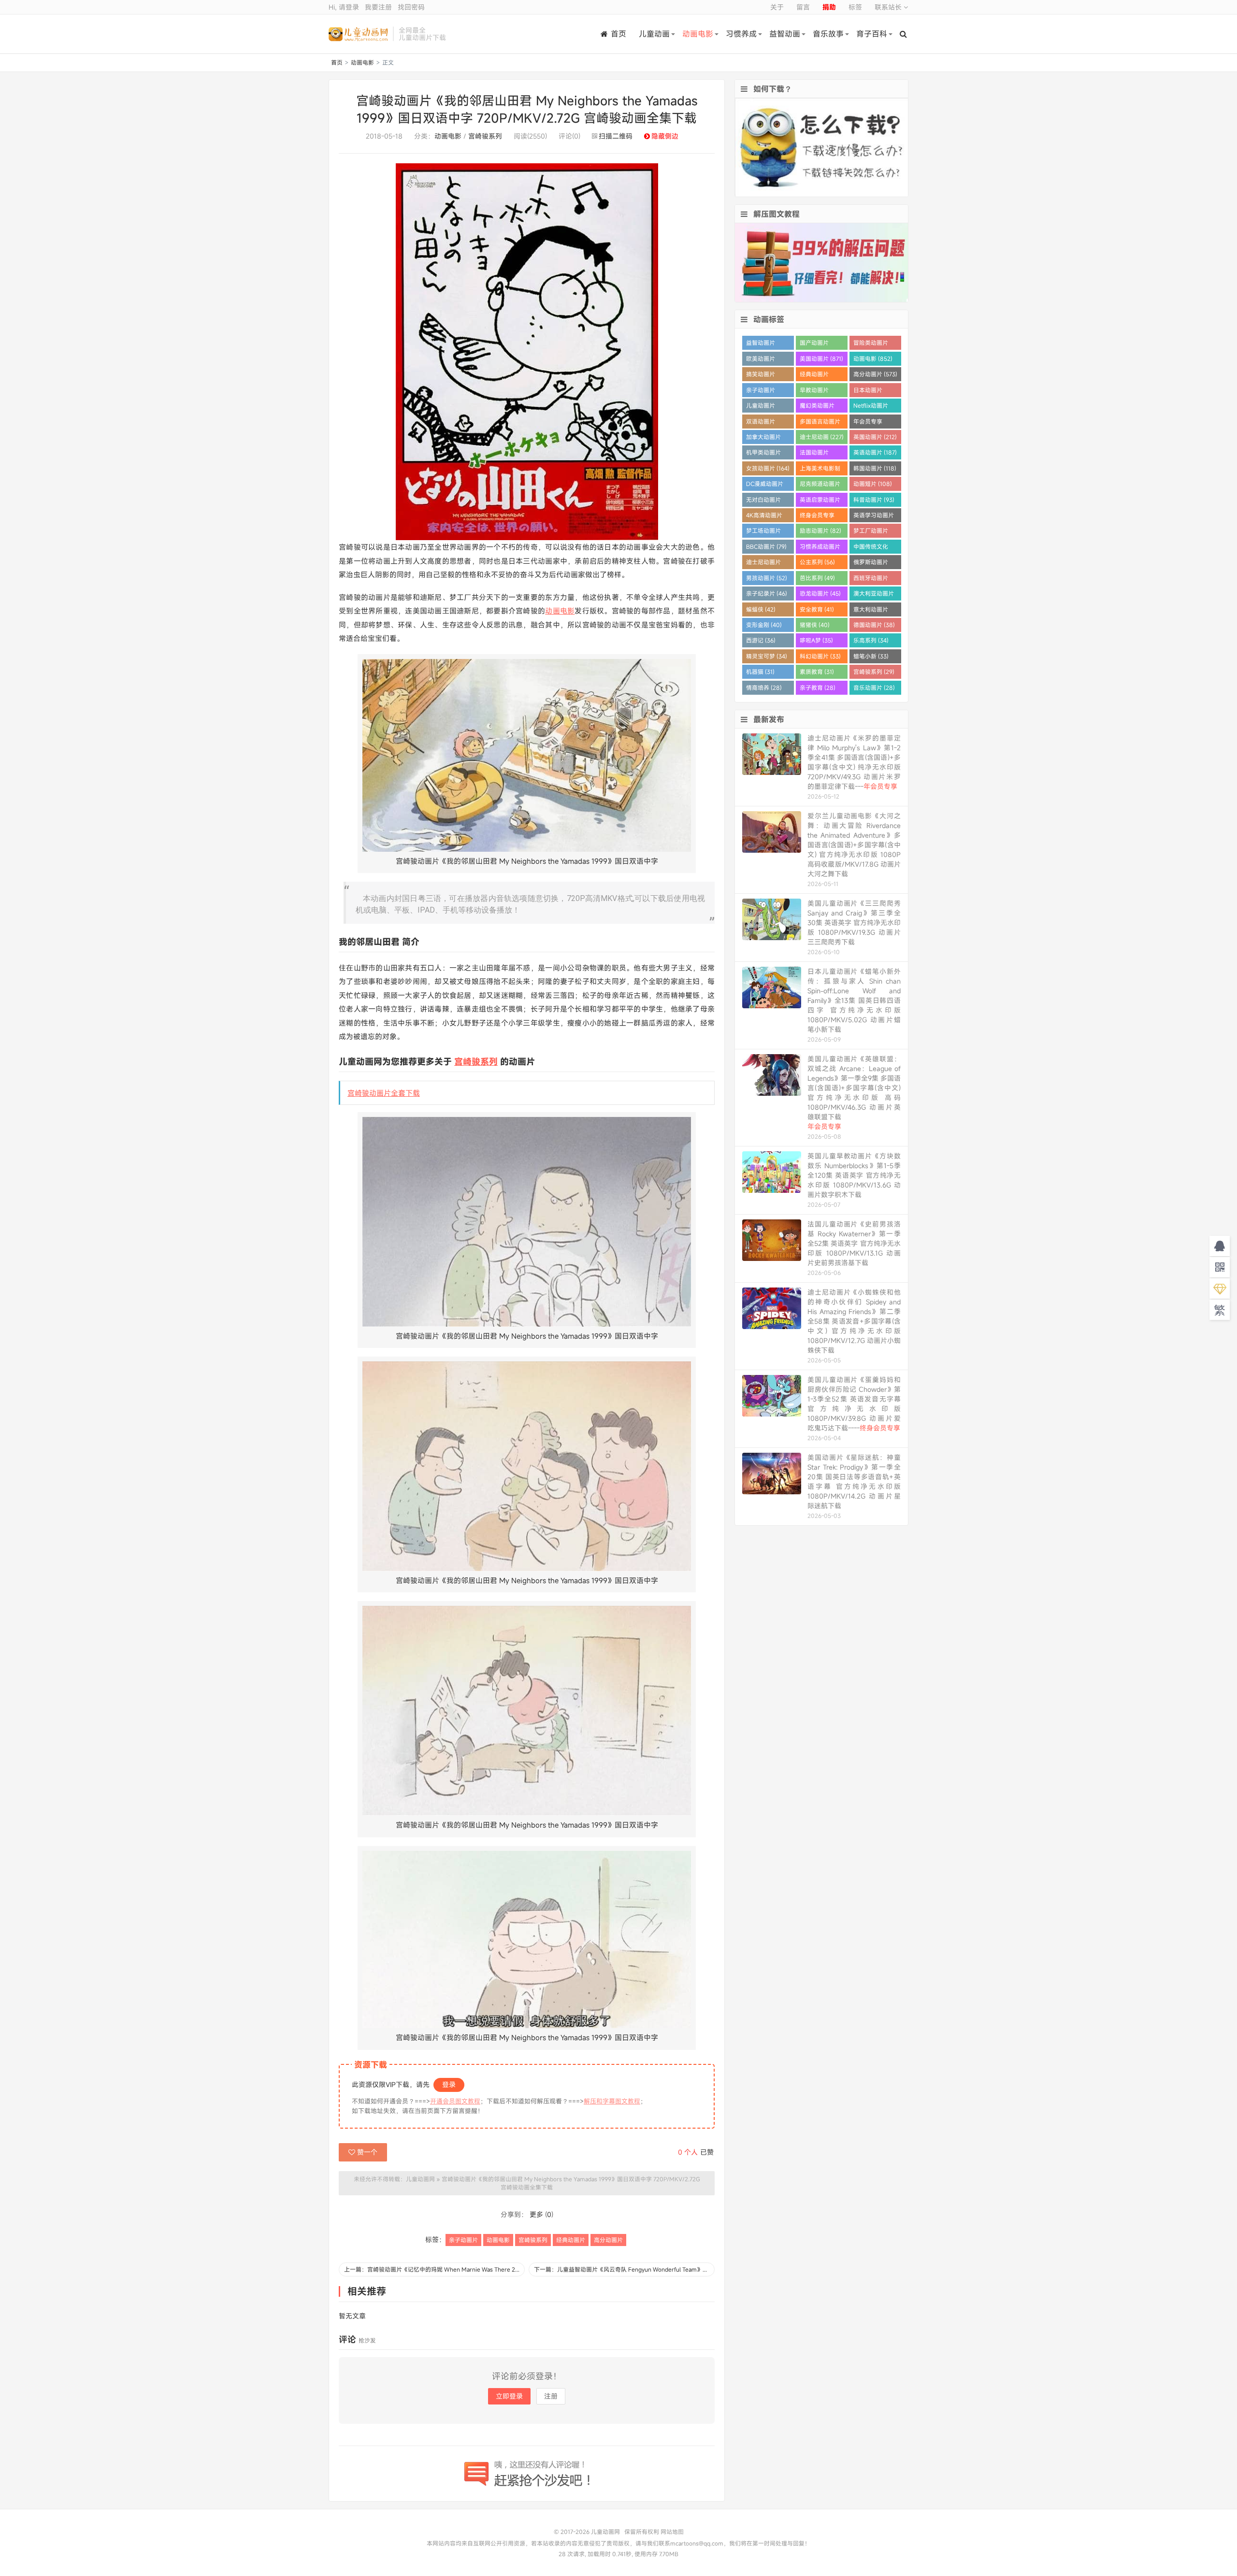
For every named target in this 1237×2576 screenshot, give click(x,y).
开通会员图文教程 (455, 2101)
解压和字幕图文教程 (612, 2101)
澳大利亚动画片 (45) (874, 595)
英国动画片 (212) (875, 437)
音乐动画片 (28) (874, 687)
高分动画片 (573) (875, 374)
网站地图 (672, 2532)
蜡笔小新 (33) (871, 656)
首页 (618, 34)
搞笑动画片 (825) (761, 376)
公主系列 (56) (817, 562)
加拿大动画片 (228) (763, 438)
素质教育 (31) (817, 672)
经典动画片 (571, 2240)
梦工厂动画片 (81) (871, 532)
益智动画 (785, 34)
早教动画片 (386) (814, 392)
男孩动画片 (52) (767, 578)
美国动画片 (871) (821, 358)
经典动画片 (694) (814, 376)
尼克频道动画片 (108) (820, 485)
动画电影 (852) (873, 358)
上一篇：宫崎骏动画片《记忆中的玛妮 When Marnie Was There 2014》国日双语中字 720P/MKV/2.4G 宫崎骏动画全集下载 (434, 2269)
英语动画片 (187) (875, 452)
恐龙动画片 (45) (820, 593)
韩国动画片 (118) (875, 468)
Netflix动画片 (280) (871, 407)
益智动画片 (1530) (761, 344)
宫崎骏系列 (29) (874, 672)
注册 (551, 2396)
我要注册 (378, 7)
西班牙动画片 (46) (871, 580)
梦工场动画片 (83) (763, 532)
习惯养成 (741, 34)
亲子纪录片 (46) (767, 593)
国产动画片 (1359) (814, 344)
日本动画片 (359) (868, 392)
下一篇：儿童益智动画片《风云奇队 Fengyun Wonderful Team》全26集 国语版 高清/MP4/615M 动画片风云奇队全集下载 (624, 2269)
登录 (449, 2084)
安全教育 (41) (817, 609)
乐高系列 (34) (871, 640)
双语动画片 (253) (761, 423)
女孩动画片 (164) (768, 468)
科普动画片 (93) (874, 500)
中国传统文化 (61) (871, 548)
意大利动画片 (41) (871, 611)
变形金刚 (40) (764, 625)
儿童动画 (654, 34)
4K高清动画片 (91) (764, 517)
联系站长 (889, 7)
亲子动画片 (463, 2240)
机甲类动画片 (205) (763, 454)
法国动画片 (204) (814, 454)
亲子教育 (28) (818, 687)
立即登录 (509, 2396)
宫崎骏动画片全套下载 (384, 1093)
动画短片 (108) (873, 484)
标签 (855, 7)
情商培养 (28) (764, 687)
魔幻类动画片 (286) (817, 407)
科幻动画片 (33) (820, 656)
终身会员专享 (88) (817, 517)
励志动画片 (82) (820, 530)
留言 (803, 7)
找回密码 (411, 7)
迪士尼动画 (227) (822, 437)
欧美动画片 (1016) (761, 360)
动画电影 (698, 34)
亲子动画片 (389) (761, 392)
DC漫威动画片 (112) (765, 485)
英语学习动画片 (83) (874, 517)
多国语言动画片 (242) (820, 423)
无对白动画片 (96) (763, 501)
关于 (777, 7)
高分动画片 (608, 2240)
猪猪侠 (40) (815, 625)
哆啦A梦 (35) (816, 640)
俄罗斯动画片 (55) (871, 564)
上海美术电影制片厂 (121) (820, 470)
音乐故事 (828, 34)
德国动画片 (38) (874, 625)
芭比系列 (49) (817, 578)
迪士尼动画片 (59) (763, 564)
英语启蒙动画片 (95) (820, 501)
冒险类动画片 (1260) (871, 344)
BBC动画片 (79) (766, 546)
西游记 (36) (761, 640)
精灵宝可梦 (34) (767, 656)
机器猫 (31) (760, 672)
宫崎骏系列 (485, 136)
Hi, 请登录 (344, 7)
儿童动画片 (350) (761, 407)
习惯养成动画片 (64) (820, 548)
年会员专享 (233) (868, 423)
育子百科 (872, 34)
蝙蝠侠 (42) (761, 609)
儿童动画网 (358, 34)
